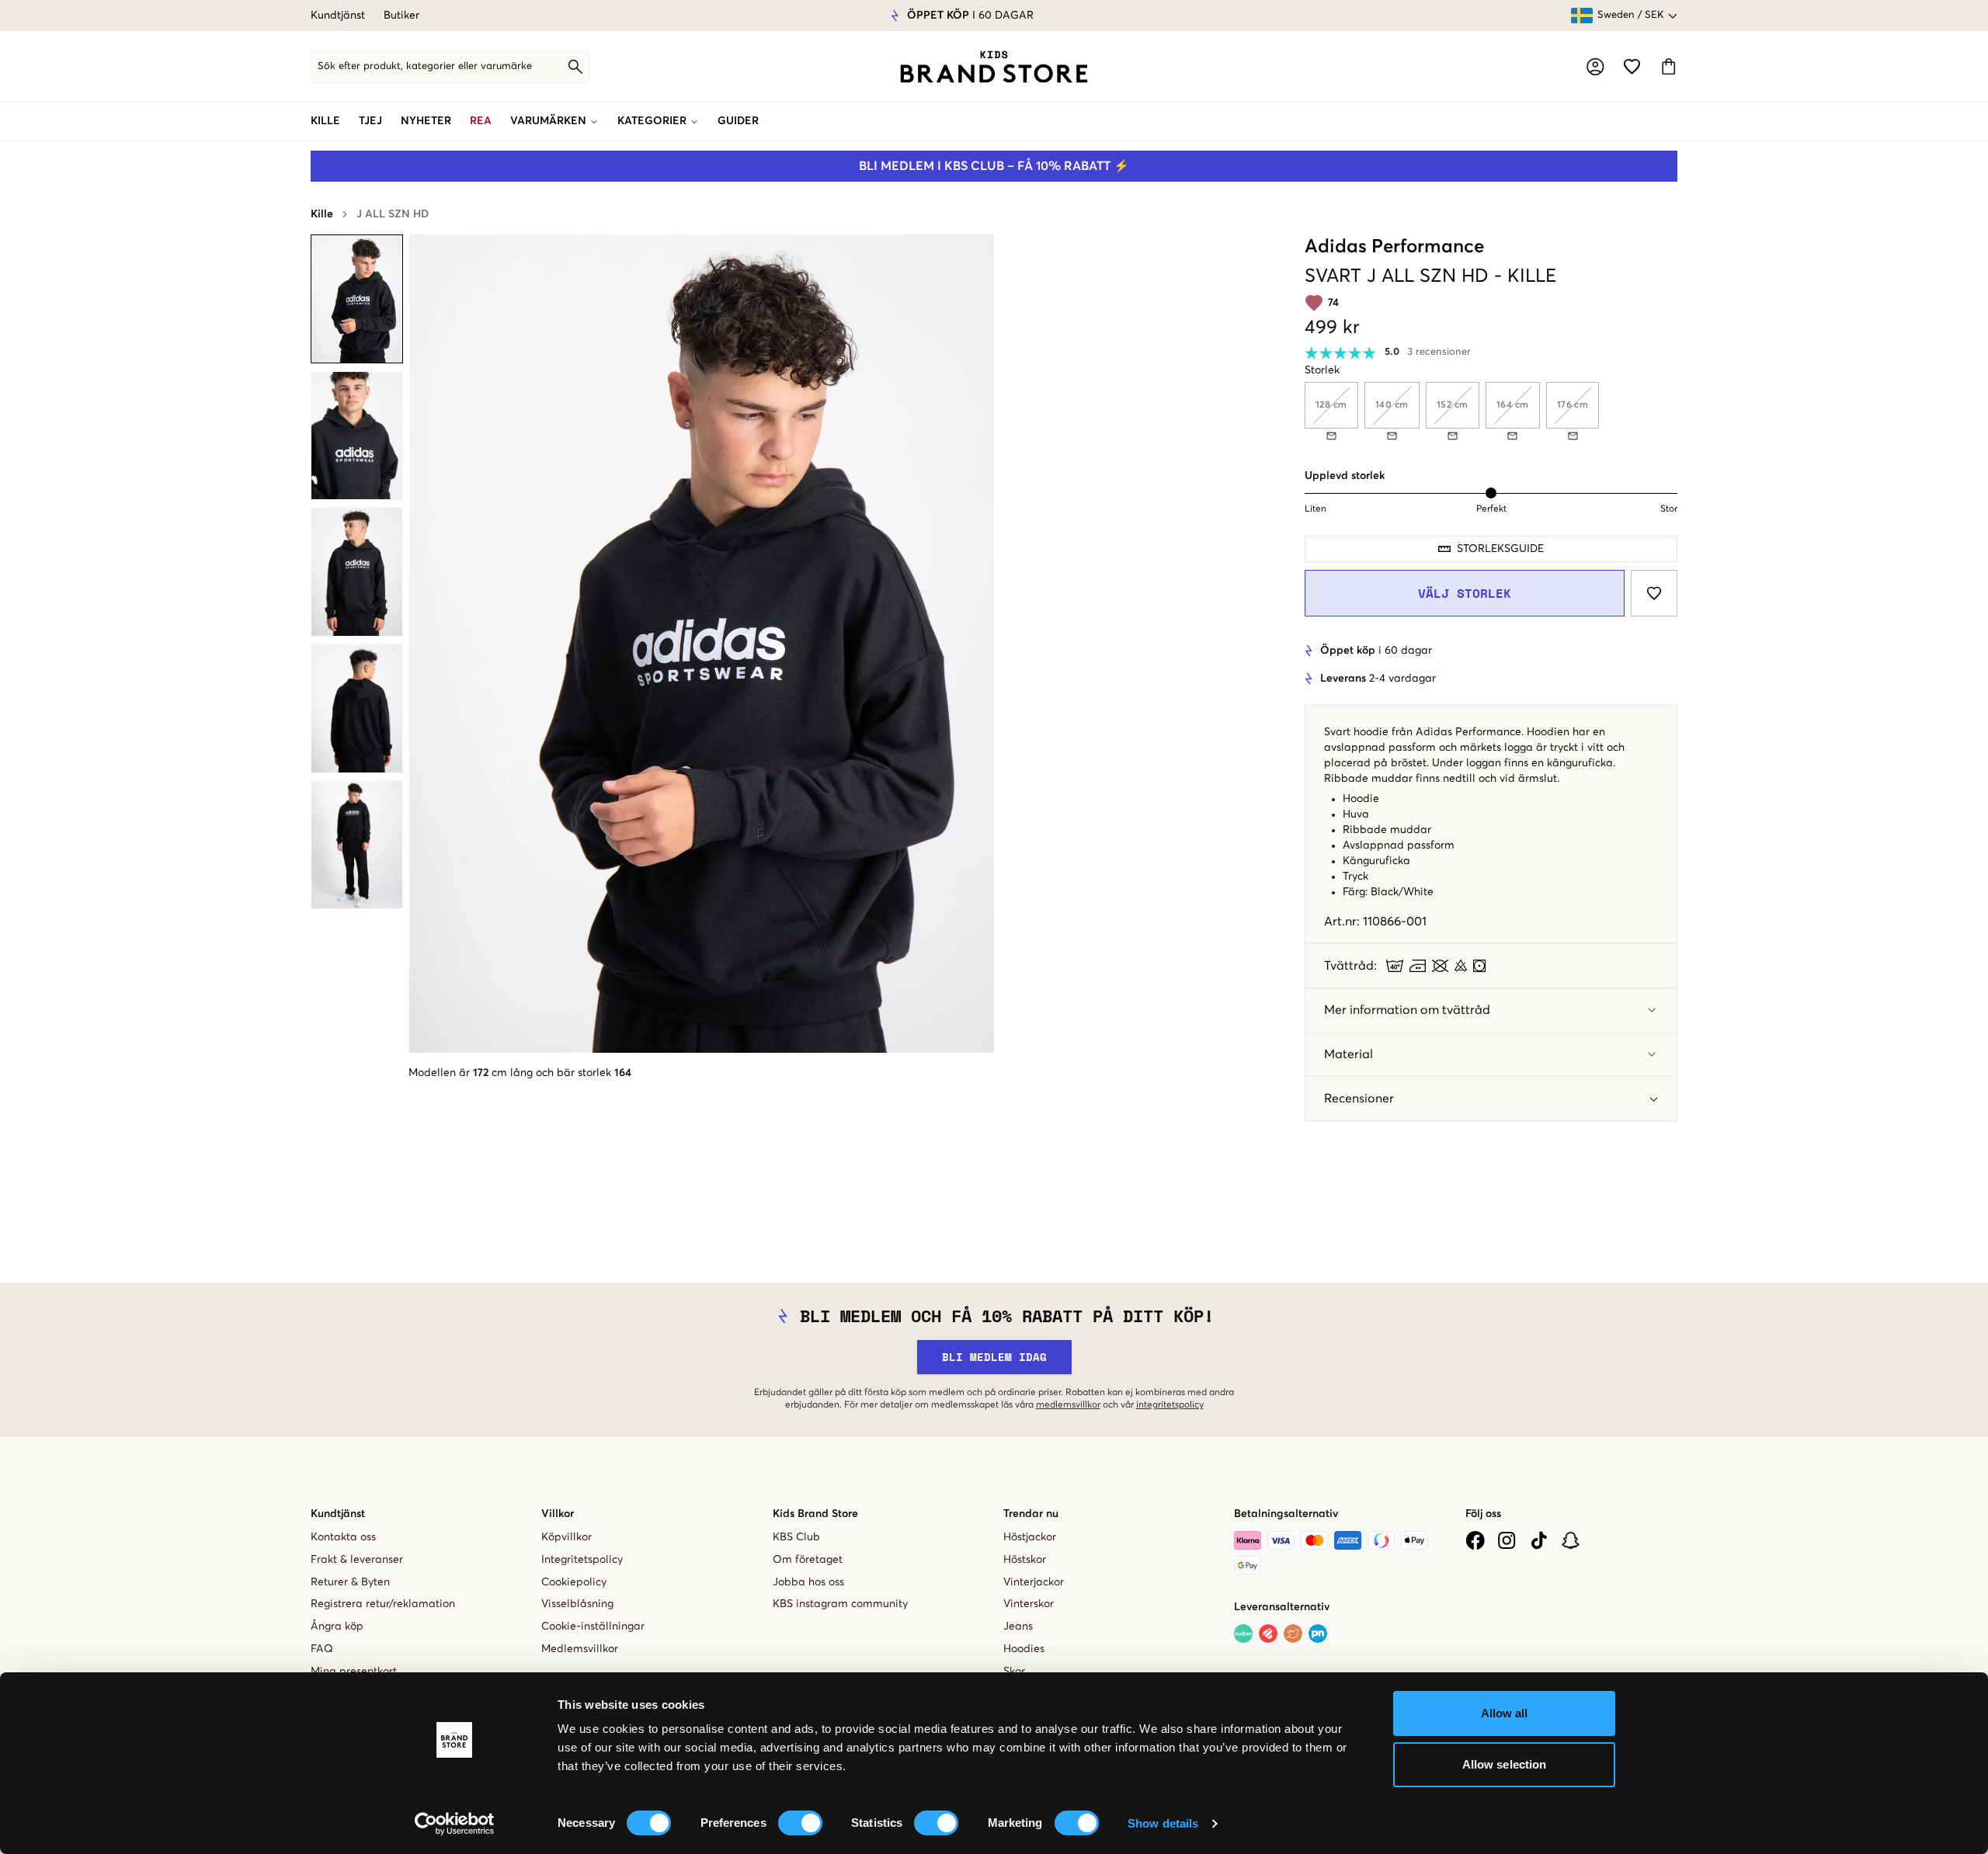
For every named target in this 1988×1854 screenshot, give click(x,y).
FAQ (322, 1649)
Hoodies (1024, 1649)
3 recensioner (1439, 352)
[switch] (800, 1823)
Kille (322, 214)
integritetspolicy (1170, 1405)
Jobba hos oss (808, 1582)
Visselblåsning (577, 1604)
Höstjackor (1030, 1537)
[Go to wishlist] (1632, 66)
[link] (994, 67)
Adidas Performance (1394, 247)
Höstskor (1025, 1560)
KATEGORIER (652, 121)
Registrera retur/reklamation (383, 1604)
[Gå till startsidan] (994, 67)
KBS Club (796, 1537)
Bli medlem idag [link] (994, 1357)
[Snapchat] (1571, 1540)
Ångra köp (337, 1627)
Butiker (401, 16)
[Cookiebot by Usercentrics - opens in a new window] (455, 1824)
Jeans (1018, 1627)
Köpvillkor (567, 1537)
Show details (1163, 1823)
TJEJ (370, 121)
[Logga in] (1595, 67)
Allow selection (1505, 1764)
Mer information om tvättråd (1407, 1010)
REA (481, 121)
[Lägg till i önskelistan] (1654, 593)
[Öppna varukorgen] (1668, 66)
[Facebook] (1475, 1540)
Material (1349, 1054)
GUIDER (738, 121)
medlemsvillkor (1068, 1405)
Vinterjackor (1034, 1582)
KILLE (325, 121)
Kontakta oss (343, 1537)
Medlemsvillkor (580, 1649)
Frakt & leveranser (357, 1560)
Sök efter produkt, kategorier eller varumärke (425, 66)
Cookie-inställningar (593, 1627)
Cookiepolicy (574, 1582)
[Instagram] (1507, 1540)
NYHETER (426, 121)
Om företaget (808, 1560)
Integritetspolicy (582, 1560)
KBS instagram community (840, 1604)
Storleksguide (1500, 549)
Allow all (1505, 1713)
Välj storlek (1465, 593)
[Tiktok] (1539, 1540)
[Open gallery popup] (702, 644)
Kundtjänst (338, 16)
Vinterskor (1029, 1604)
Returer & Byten (350, 1582)
